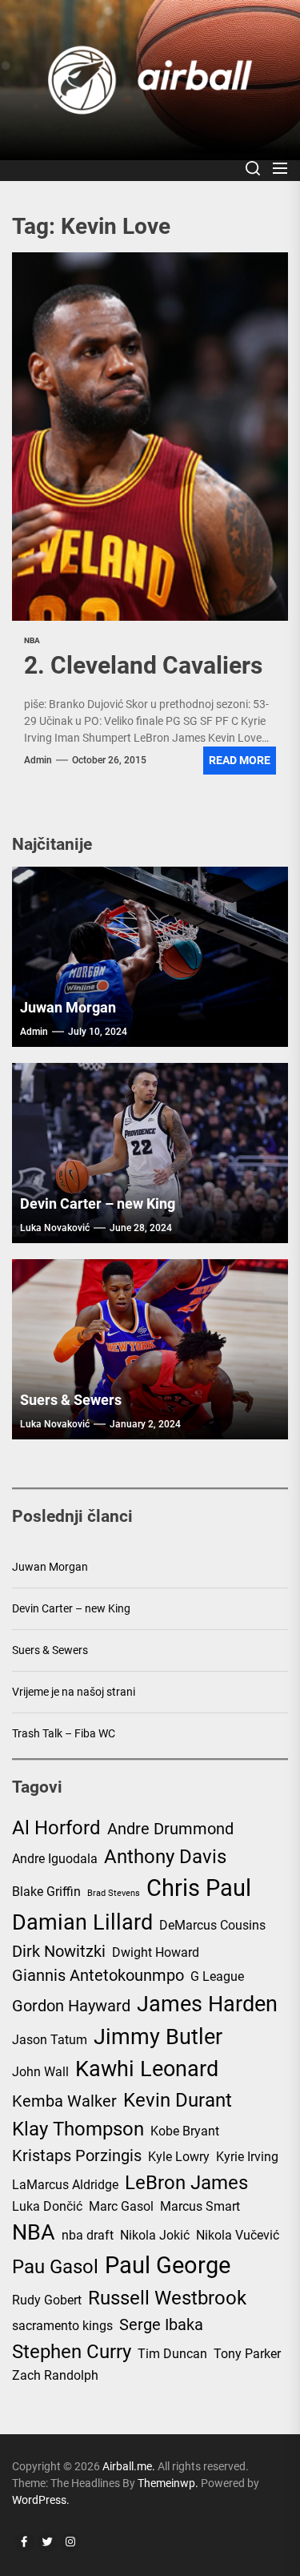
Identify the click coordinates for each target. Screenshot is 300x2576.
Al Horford (56, 1828)
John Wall (40, 2072)
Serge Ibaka (161, 2324)
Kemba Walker (64, 2101)
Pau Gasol (55, 2267)
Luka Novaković (55, 1228)
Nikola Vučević (238, 2235)
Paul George (168, 2265)
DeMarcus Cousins (212, 1925)
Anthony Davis (165, 1857)
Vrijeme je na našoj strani (74, 1692)
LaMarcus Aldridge (65, 2185)
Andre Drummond (170, 1829)
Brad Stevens (114, 1893)
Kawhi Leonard (147, 2069)
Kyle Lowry (179, 2157)
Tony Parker (247, 2354)
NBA (34, 2232)
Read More (240, 760)
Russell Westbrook (167, 2298)
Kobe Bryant (185, 2131)
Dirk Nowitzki (59, 1951)
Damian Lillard (82, 1922)
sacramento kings (62, 2326)
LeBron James (186, 2183)
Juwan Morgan (68, 1007)
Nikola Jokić (155, 2235)
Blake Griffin (46, 1892)
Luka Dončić (47, 2206)
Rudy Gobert (47, 2300)
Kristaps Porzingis (77, 2155)
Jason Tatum (50, 2040)
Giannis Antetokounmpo (98, 1975)
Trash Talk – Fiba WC (64, 1733)
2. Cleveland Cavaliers (143, 665)
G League (217, 1976)
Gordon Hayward (71, 2006)
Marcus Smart (200, 2206)
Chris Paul (199, 1888)
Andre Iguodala (55, 1859)
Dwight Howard (156, 1952)
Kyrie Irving (247, 2157)
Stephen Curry (72, 2352)
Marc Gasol (121, 2206)
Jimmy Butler (158, 2037)
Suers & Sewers (71, 1400)
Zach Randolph (55, 2375)
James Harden (207, 2004)
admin (38, 760)
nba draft (88, 2235)
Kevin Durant (178, 2100)
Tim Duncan (172, 2354)
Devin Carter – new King (98, 1203)
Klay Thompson (78, 2129)
